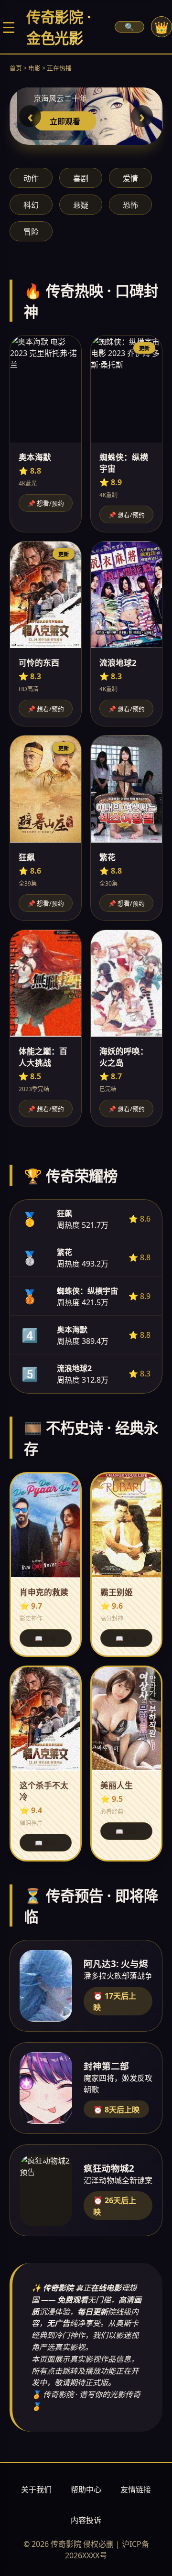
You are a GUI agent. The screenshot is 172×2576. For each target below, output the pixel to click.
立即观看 (65, 121)
